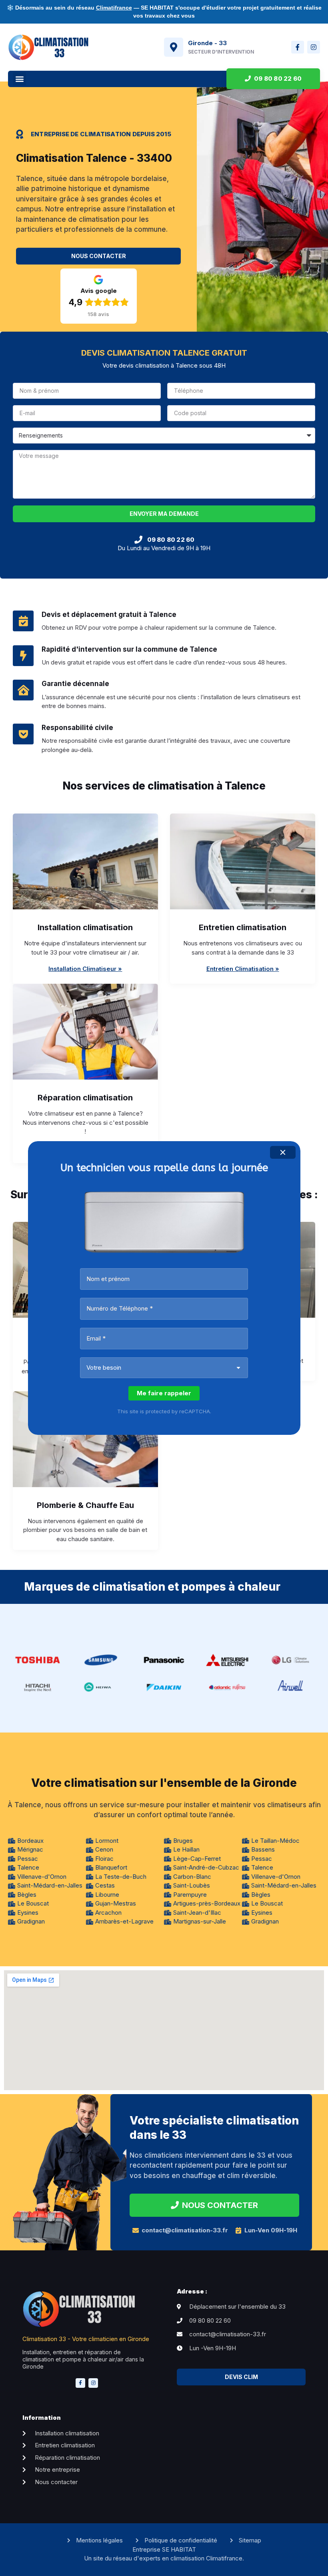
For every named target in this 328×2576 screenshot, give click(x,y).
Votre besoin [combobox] (104, 1368)
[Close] (283, 1152)
